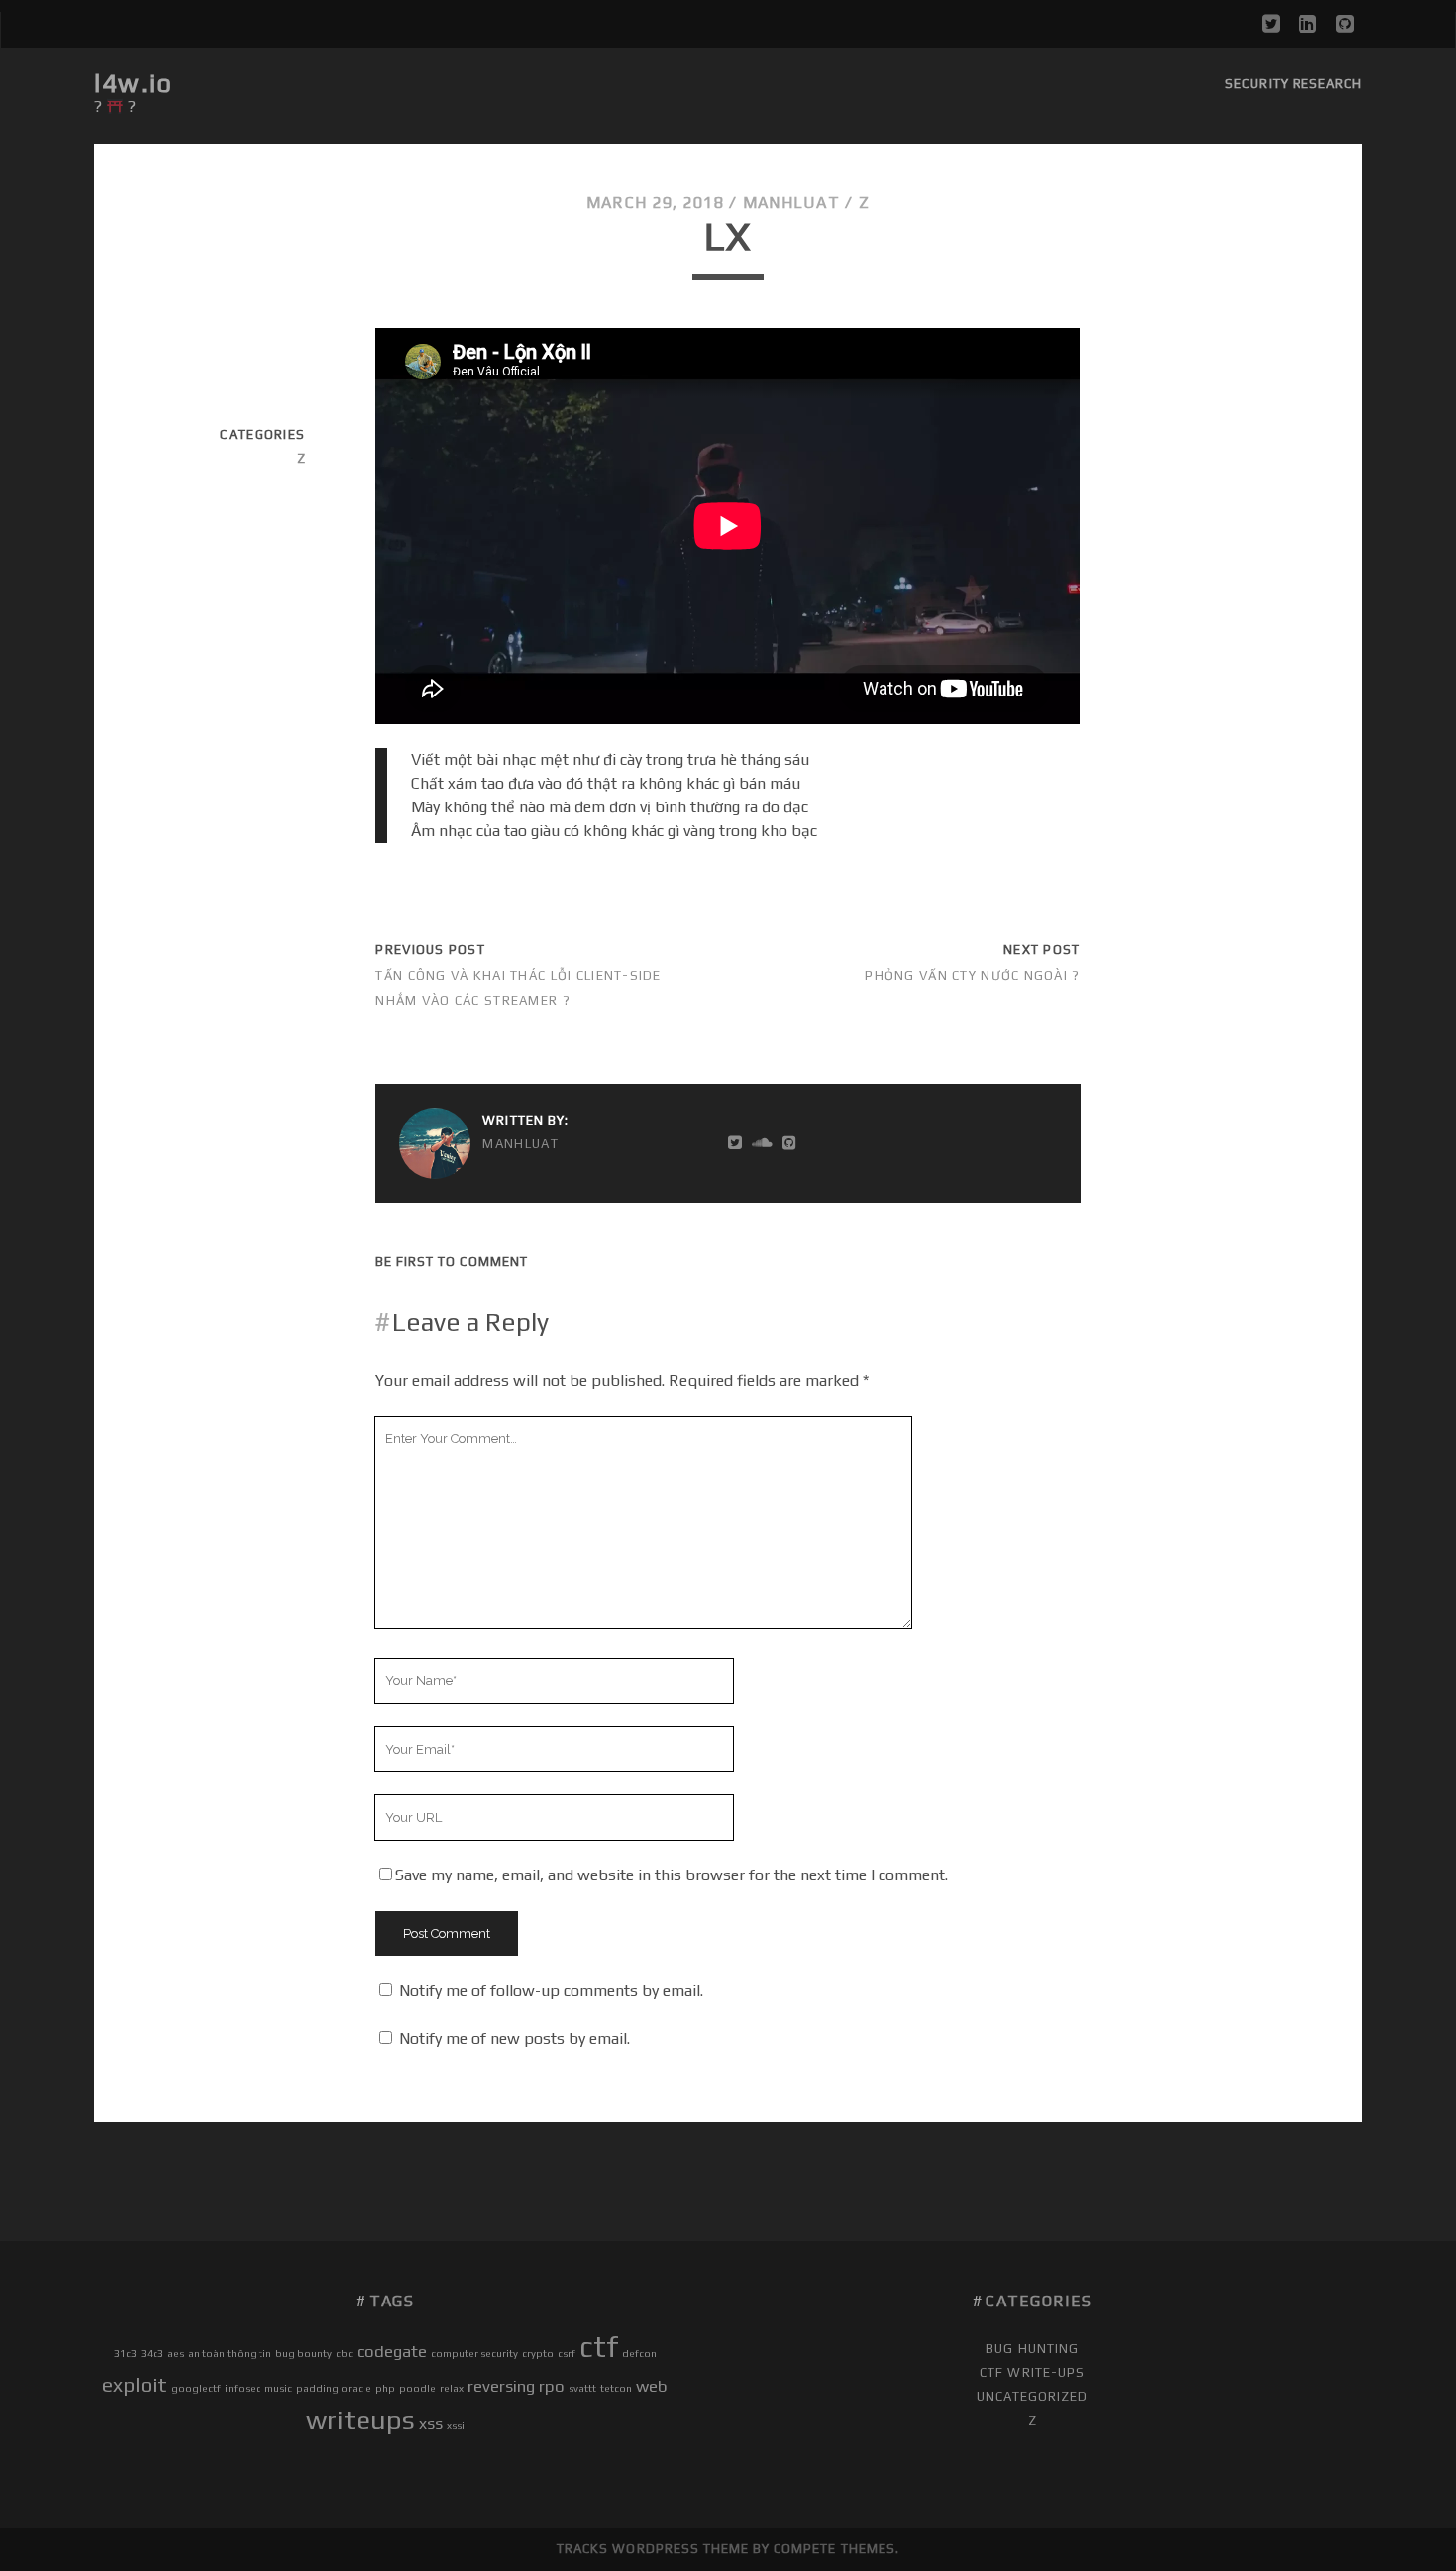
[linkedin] (1307, 24)
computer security (474, 2353)
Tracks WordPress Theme (653, 2549)
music (278, 2388)
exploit (135, 2384)
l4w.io (133, 83)
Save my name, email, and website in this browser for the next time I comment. (672, 1875)
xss (431, 2423)
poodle (417, 2388)
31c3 (125, 2353)
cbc (344, 2353)
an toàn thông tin (230, 2353)
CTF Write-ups (1032, 2372)
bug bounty (304, 2353)
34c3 (152, 2353)
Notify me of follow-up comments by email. (551, 1991)
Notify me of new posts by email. (515, 2038)
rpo (552, 2386)
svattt (582, 2388)
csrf (567, 2353)
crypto (538, 2353)
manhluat (791, 203)
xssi (456, 2425)
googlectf (196, 2388)
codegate (392, 2351)
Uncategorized (1033, 2396)
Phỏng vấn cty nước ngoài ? (972, 975)
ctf (599, 2347)
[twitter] (1271, 24)
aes (176, 2353)
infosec (243, 2388)
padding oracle (334, 2388)
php (385, 2388)
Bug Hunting (1032, 2349)
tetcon (616, 2388)
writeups (361, 2420)
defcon (639, 2353)
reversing (501, 2386)
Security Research (1294, 84)
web (652, 2386)
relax (452, 2388)
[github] (1345, 24)
